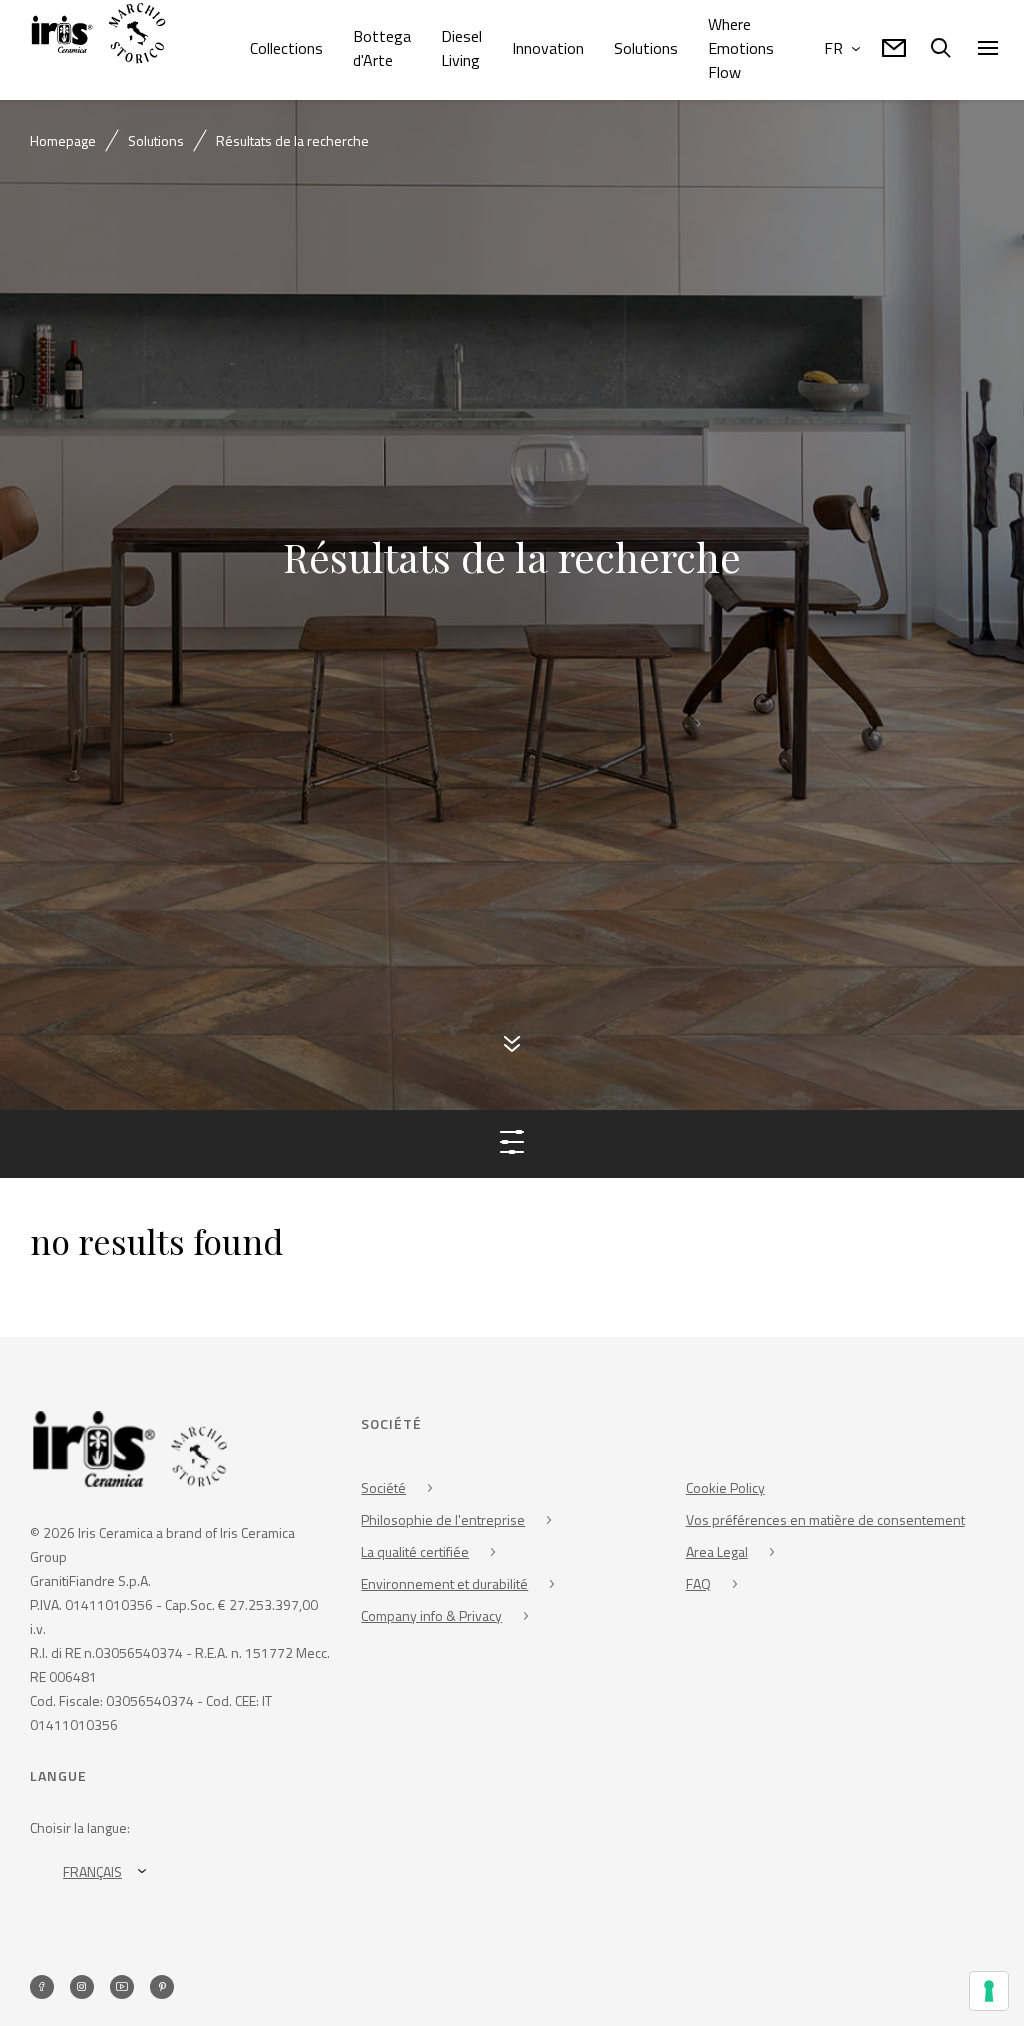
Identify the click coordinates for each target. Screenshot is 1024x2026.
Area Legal (717, 1554)
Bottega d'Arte (382, 48)
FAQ (698, 1586)
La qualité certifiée (415, 1554)
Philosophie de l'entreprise (443, 1522)
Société (383, 1490)
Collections (286, 48)
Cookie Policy (725, 1490)
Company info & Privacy (431, 1618)
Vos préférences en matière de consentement (825, 1522)
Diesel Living (461, 48)
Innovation (548, 48)
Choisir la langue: (80, 1830)
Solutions (646, 48)
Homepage (63, 140)
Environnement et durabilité (444, 1586)
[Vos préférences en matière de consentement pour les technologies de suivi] (989, 1991)
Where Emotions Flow (741, 48)
